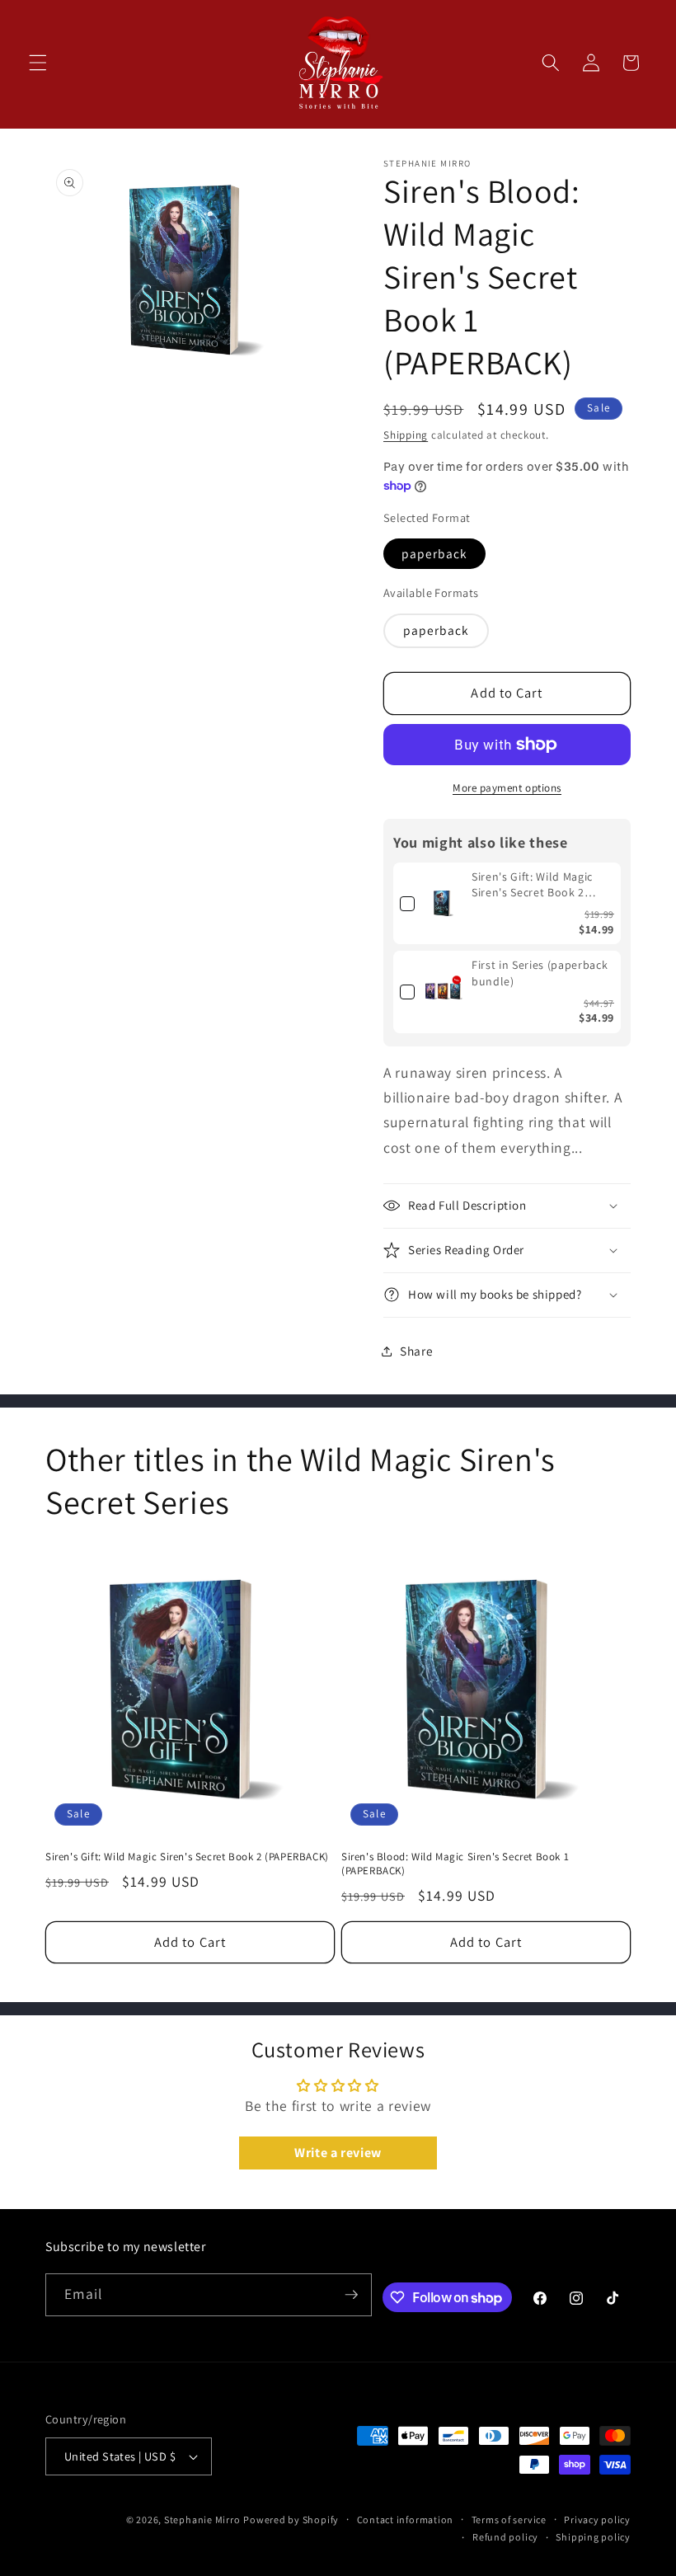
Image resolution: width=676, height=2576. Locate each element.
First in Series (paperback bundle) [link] (540, 973)
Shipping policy (593, 2537)
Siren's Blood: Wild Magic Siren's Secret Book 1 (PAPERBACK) (455, 1864)
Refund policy (505, 2537)
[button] (38, 63)
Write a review (338, 2153)
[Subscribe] (351, 2295)
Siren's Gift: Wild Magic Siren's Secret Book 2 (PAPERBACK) (187, 1857)
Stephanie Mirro (202, 2520)
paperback (434, 553)
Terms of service (509, 2520)
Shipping (406, 435)
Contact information (406, 2520)
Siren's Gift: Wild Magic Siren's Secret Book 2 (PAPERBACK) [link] (532, 885)
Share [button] (416, 1351)
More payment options (507, 788)
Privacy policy (597, 2520)
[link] (443, 904)
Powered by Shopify (291, 2520)
